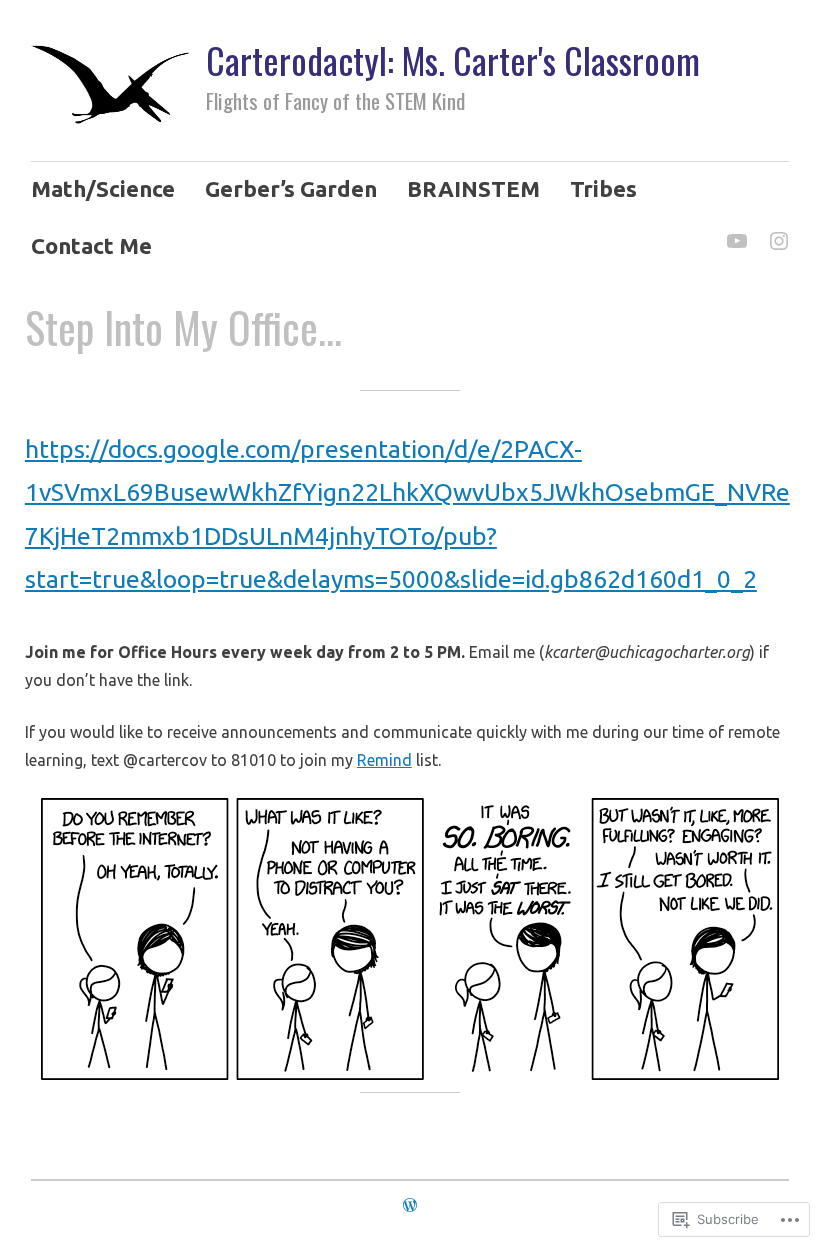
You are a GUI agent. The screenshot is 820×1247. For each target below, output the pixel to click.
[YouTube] (736, 229)
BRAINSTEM (473, 188)
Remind (384, 760)
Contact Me (91, 245)
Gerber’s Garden (291, 188)
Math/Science (103, 188)
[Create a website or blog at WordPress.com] (410, 1203)
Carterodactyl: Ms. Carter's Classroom (453, 59)
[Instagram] (778, 229)
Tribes (603, 188)
